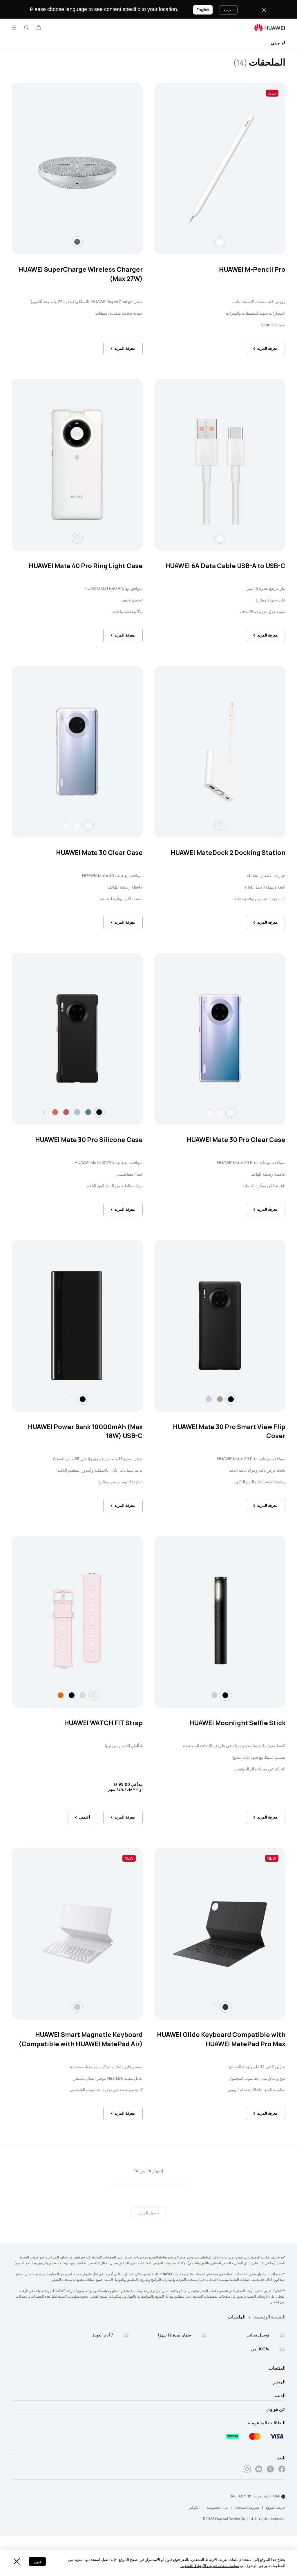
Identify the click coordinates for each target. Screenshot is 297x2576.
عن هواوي (276, 2409)
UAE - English (240, 2496)
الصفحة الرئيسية (270, 2317)
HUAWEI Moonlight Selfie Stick (237, 1723)
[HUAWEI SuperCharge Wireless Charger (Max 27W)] (77, 168)
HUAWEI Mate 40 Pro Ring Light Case (86, 566)
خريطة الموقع (276, 2508)
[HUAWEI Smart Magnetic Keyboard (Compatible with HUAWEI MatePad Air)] (77, 1934)
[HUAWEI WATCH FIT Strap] (77, 1622)
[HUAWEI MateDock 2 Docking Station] (220, 752)
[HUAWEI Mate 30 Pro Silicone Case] (77, 1039)
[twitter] (270, 2470)
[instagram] (247, 2470)
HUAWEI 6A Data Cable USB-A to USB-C (225, 566)
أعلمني (85, 1817)
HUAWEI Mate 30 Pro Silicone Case (89, 1140)
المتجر (279, 2382)
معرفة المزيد (267, 348)
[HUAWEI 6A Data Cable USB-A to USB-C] (220, 465)
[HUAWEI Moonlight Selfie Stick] (220, 1622)
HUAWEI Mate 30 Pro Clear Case (236, 1140)
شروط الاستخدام (247, 2508)
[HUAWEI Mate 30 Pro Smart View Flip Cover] (220, 1326)
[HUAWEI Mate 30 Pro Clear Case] (220, 1039)
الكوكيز (194, 2508)
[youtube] (259, 2470)
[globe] (283, 2497)
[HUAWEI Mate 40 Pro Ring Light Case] (77, 465)
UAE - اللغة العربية (267, 2496)
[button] (39, 28)
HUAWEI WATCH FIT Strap (103, 1723)
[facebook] (282, 2470)
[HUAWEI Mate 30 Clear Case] (77, 752)
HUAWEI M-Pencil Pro (252, 270)
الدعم (280, 2396)
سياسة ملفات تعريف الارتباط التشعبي (210, 2566)
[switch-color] (220, 242)
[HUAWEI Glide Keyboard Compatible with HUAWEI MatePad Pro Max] (220, 1934)
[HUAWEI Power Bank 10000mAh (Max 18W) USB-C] (77, 1326)
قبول (37, 2562)
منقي (276, 43)
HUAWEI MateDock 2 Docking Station (228, 853)
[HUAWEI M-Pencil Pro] (220, 168)
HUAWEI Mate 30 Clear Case (99, 853)
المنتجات (277, 2368)
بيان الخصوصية (217, 2508)
